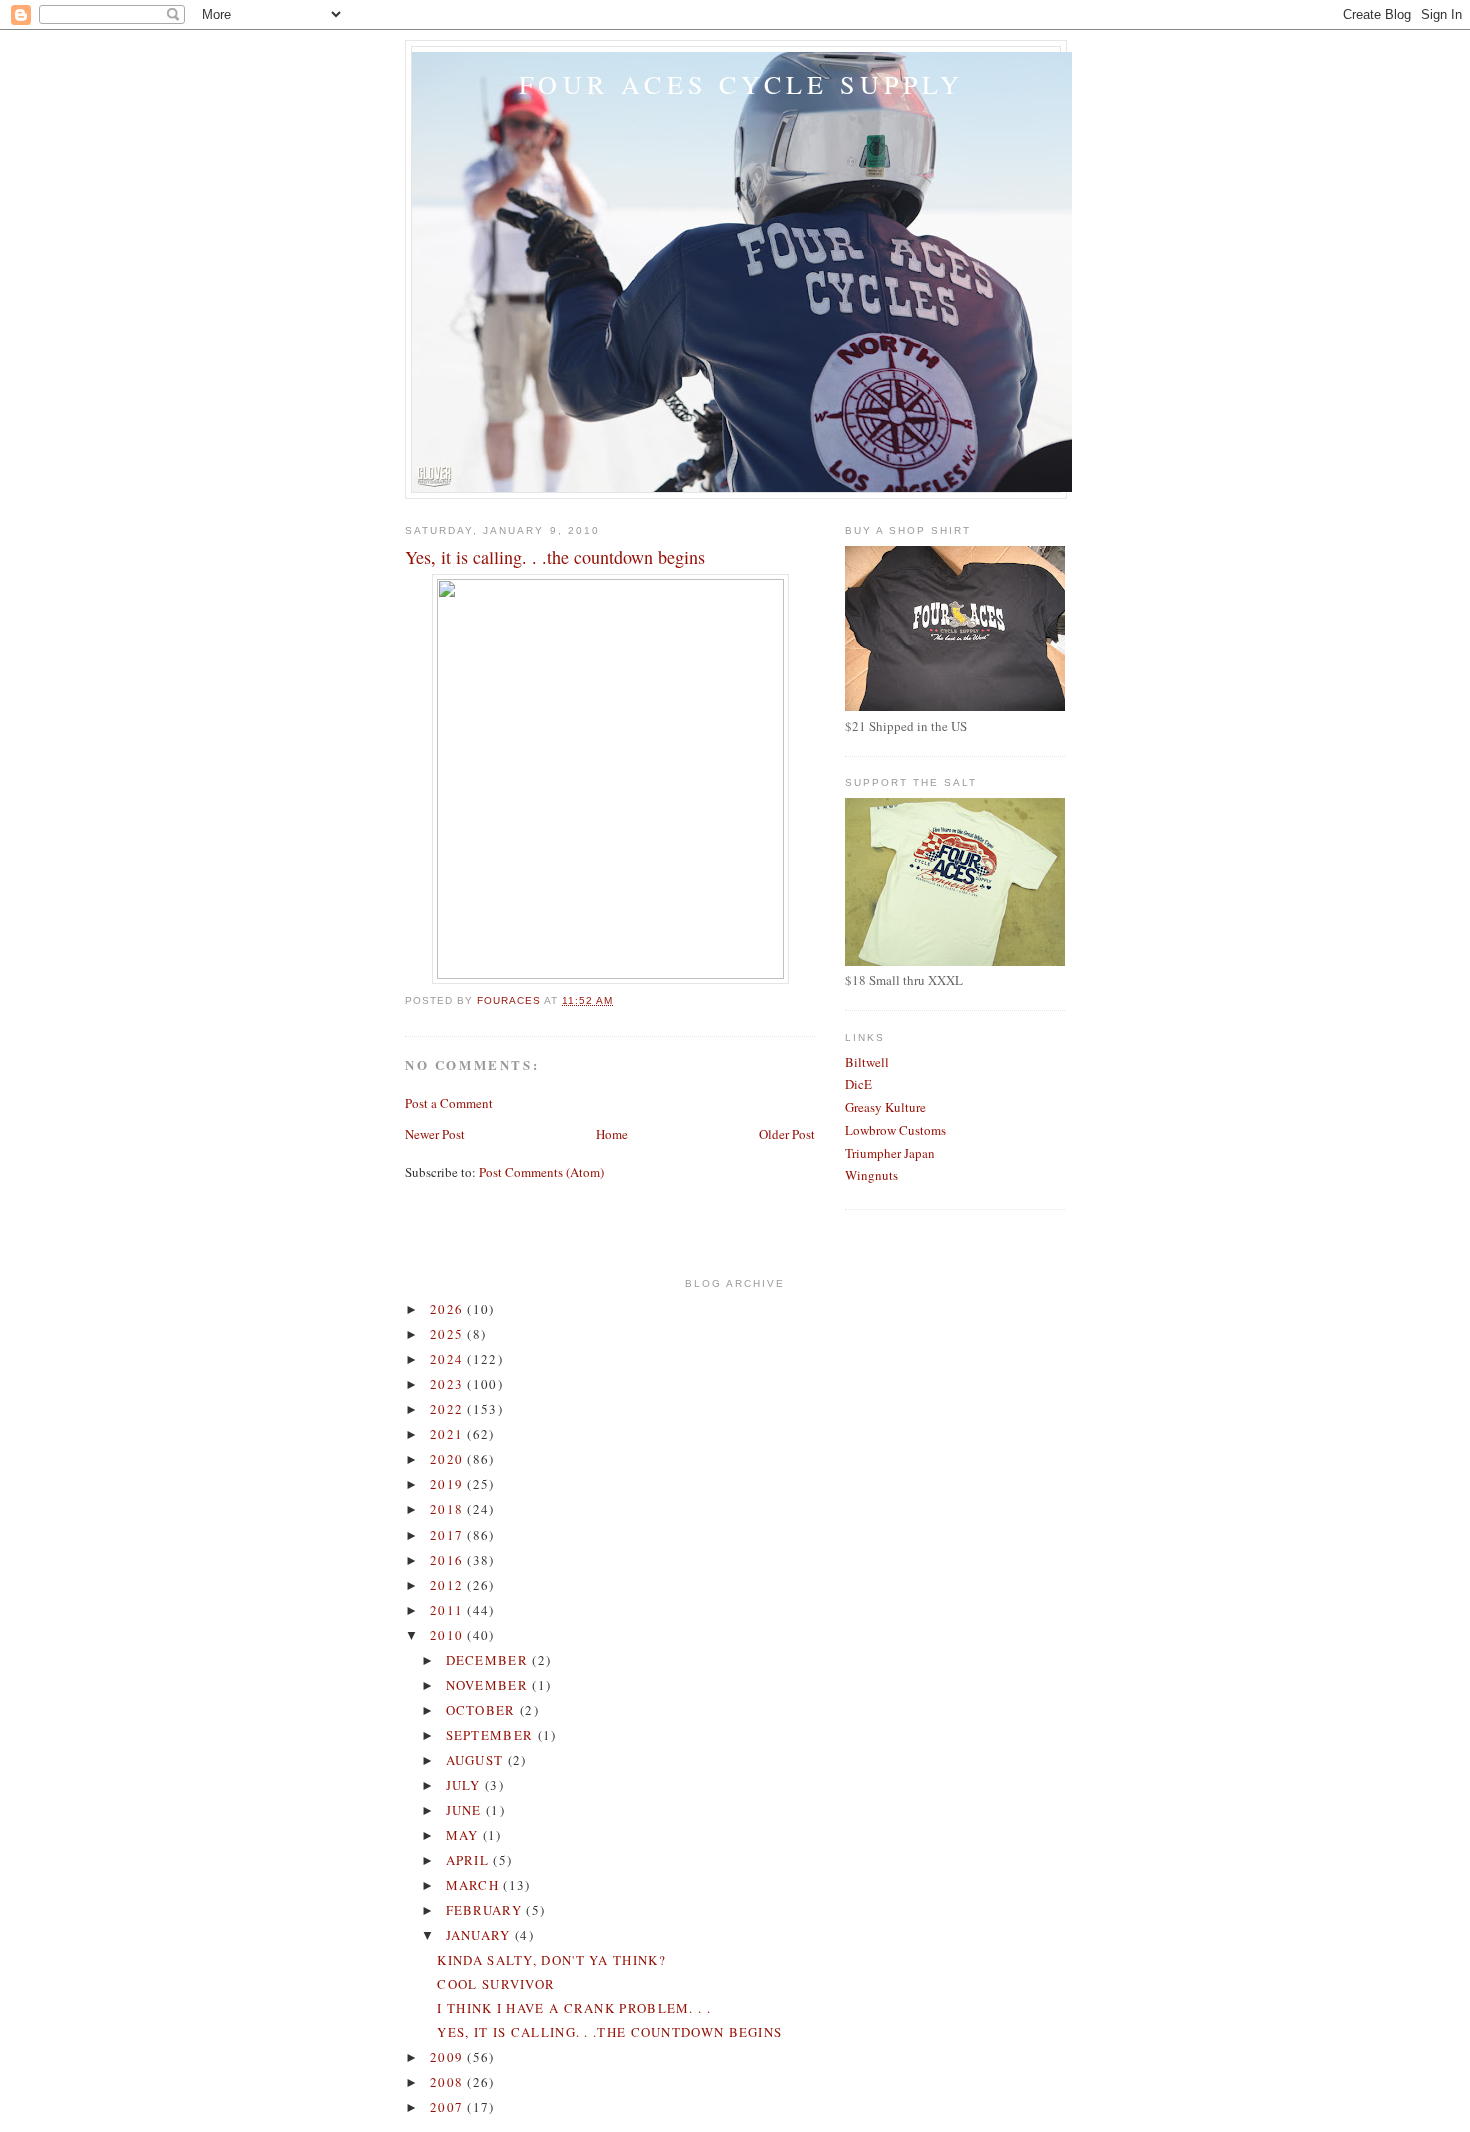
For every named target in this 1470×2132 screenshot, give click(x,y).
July (466, 1785)
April (470, 1860)
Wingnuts (871, 1175)
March (475, 1885)
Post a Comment (449, 1103)
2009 (449, 2057)
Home (612, 1134)
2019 (449, 1484)
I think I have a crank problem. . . (574, 2008)
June (466, 1810)
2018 (449, 1509)
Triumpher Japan (890, 1153)
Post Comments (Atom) (541, 1172)
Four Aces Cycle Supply (741, 84)
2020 (449, 1459)
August (477, 1760)
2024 (449, 1359)
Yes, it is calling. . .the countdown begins (609, 2032)
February (486, 1910)
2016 (449, 1560)
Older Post (787, 1134)
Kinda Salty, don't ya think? (551, 1960)
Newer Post (435, 1134)
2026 (449, 1309)
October (483, 1710)
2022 (449, 1409)
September (492, 1735)
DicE (858, 1084)
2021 (449, 1434)
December (489, 1660)
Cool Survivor (496, 1984)
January (480, 1935)
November (489, 1685)
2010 (449, 1635)
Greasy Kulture (885, 1107)
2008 (449, 2082)
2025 (449, 1334)
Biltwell (867, 1062)
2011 (449, 1610)
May (464, 1835)
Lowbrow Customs (895, 1130)
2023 (449, 1384)
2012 (449, 1585)
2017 (449, 1535)
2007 (449, 2107)
